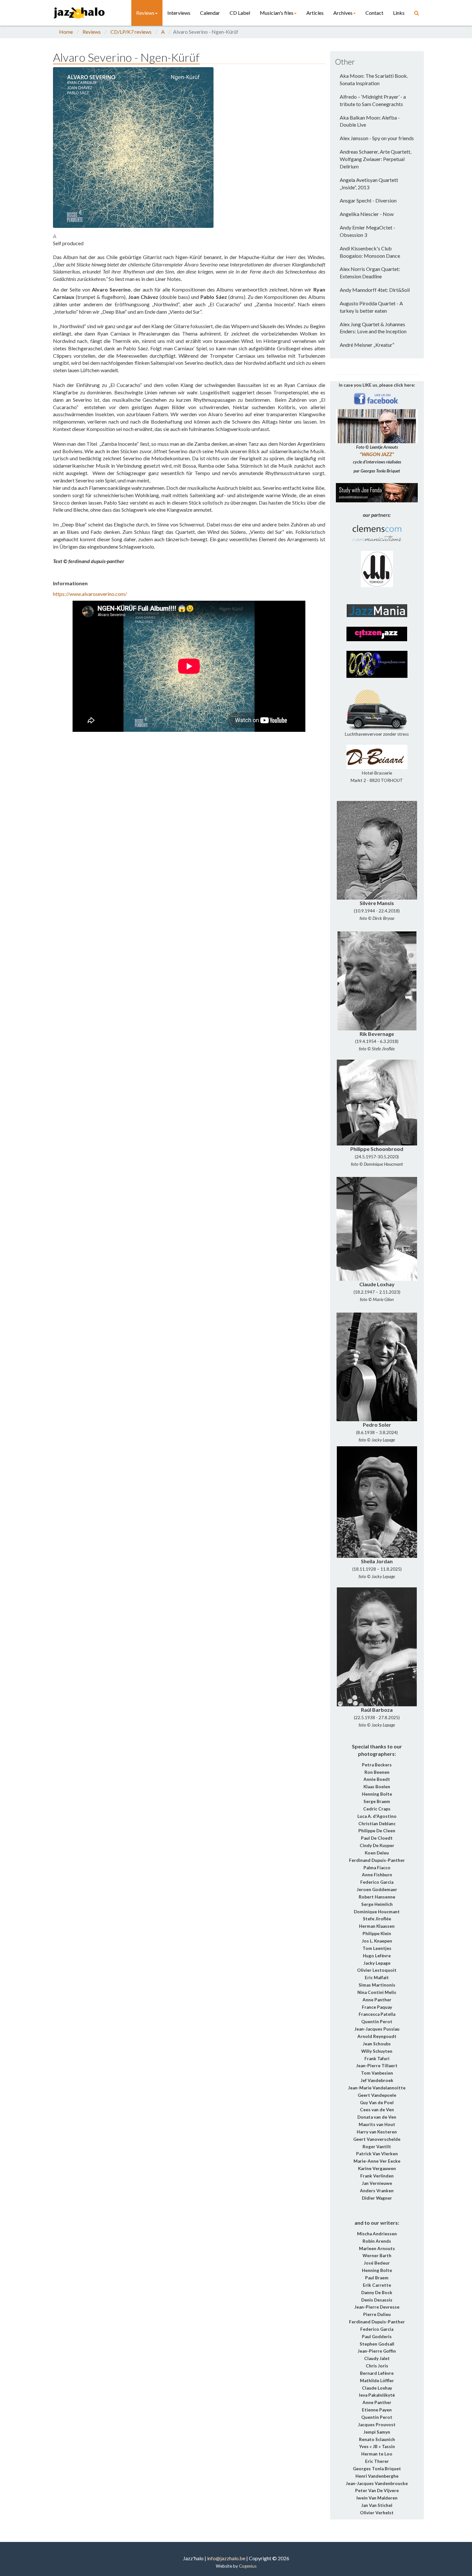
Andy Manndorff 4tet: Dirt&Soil (375, 290)
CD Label (240, 13)
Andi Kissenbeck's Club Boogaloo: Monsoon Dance (370, 252)
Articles (315, 13)
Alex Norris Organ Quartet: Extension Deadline (370, 273)
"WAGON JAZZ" (377, 454)
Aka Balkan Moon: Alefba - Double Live (370, 121)
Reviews (145, 13)
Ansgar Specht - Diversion (368, 200)
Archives (343, 13)
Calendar (210, 13)
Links (399, 13)
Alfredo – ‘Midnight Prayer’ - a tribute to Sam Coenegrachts (373, 100)
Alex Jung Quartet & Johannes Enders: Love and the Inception (373, 328)
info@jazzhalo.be (226, 2558)
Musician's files (277, 13)
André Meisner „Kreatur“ (367, 345)
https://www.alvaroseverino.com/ (90, 594)
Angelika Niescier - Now (367, 214)
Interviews (179, 13)
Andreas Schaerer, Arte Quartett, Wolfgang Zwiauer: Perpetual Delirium (376, 159)
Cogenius (248, 2566)
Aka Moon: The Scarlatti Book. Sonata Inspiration (374, 79)
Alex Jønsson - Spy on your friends (377, 138)
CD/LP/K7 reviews (131, 32)
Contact (374, 13)
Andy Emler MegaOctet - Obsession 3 (367, 231)
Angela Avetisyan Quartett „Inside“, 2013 (369, 184)
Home (66, 32)
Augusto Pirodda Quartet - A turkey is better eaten (371, 307)
